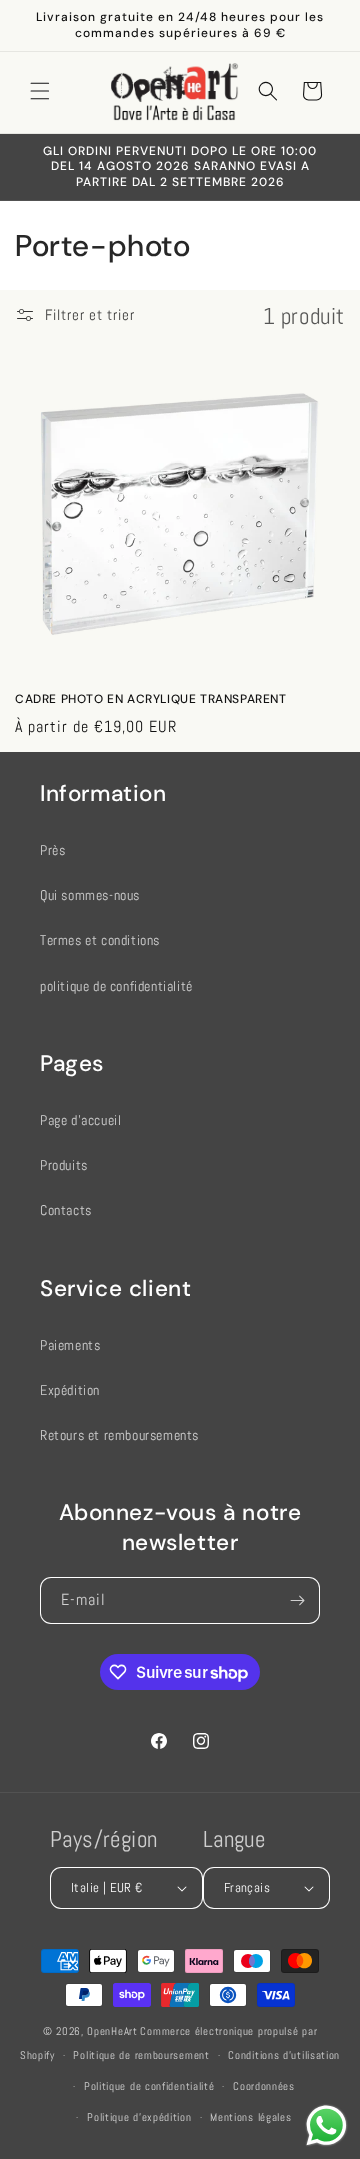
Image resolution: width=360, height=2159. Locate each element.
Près (52, 850)
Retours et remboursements (119, 1435)
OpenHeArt (112, 2031)
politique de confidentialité (116, 986)
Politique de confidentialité (149, 2086)
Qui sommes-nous (90, 895)
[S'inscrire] (297, 1600)
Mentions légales (250, 2117)
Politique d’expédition (139, 2117)
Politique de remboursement (141, 2055)
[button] (40, 91)
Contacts (66, 1210)
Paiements (70, 1345)
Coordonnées (264, 2086)
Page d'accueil (80, 1120)
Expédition (70, 1390)
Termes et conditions (100, 940)
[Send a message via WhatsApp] (326, 2125)
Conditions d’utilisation (284, 2055)
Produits (64, 1165)
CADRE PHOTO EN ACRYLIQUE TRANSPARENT (151, 699)
